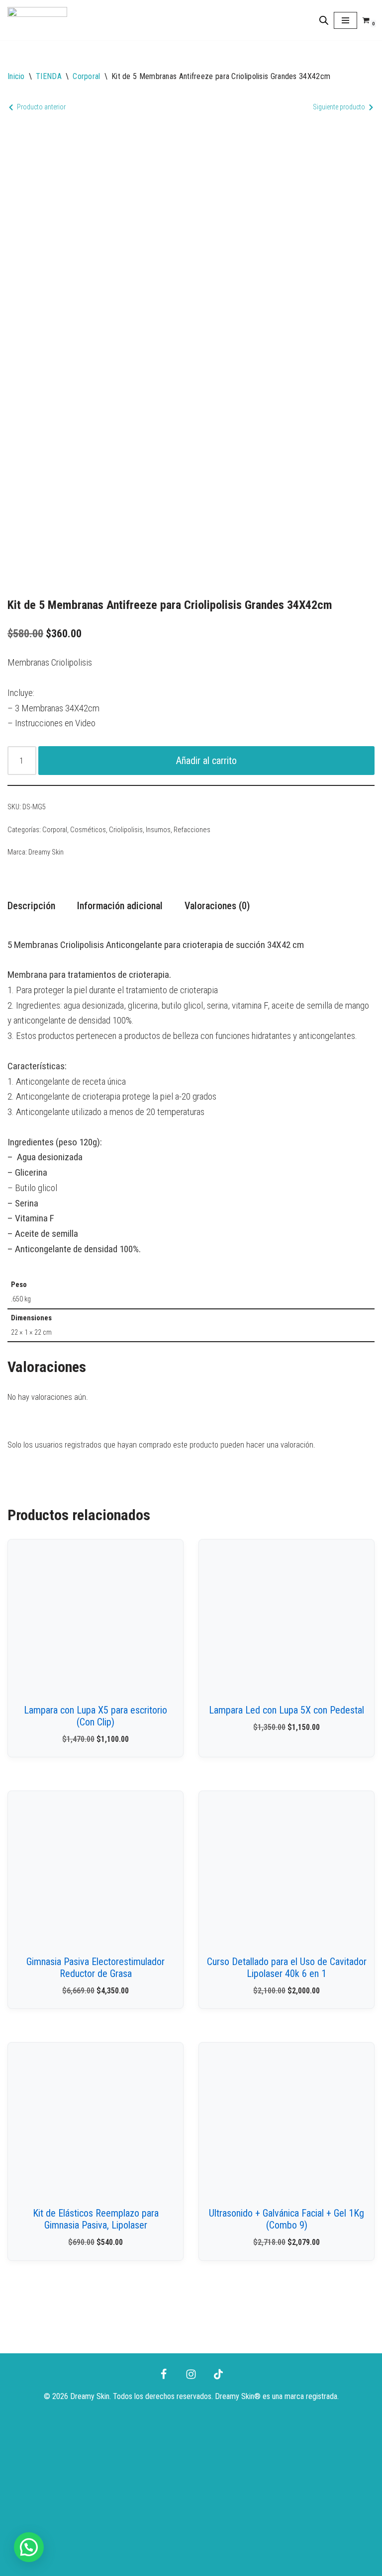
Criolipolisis (126, 830)
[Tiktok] (218, 2374)
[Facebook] (164, 2374)
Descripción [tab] (31, 906)
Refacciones (192, 830)
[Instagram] (191, 2374)
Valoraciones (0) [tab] (217, 906)
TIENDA (49, 76)
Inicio (16, 76)
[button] (29, 2547)
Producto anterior (41, 107)
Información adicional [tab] (120, 906)
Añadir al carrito (206, 761)
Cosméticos (88, 830)
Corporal (86, 76)
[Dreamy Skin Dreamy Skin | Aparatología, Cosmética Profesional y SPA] (37, 20)
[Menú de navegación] (345, 20)
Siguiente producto (339, 107)
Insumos (158, 830)
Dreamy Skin (46, 852)
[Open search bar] (324, 20)
